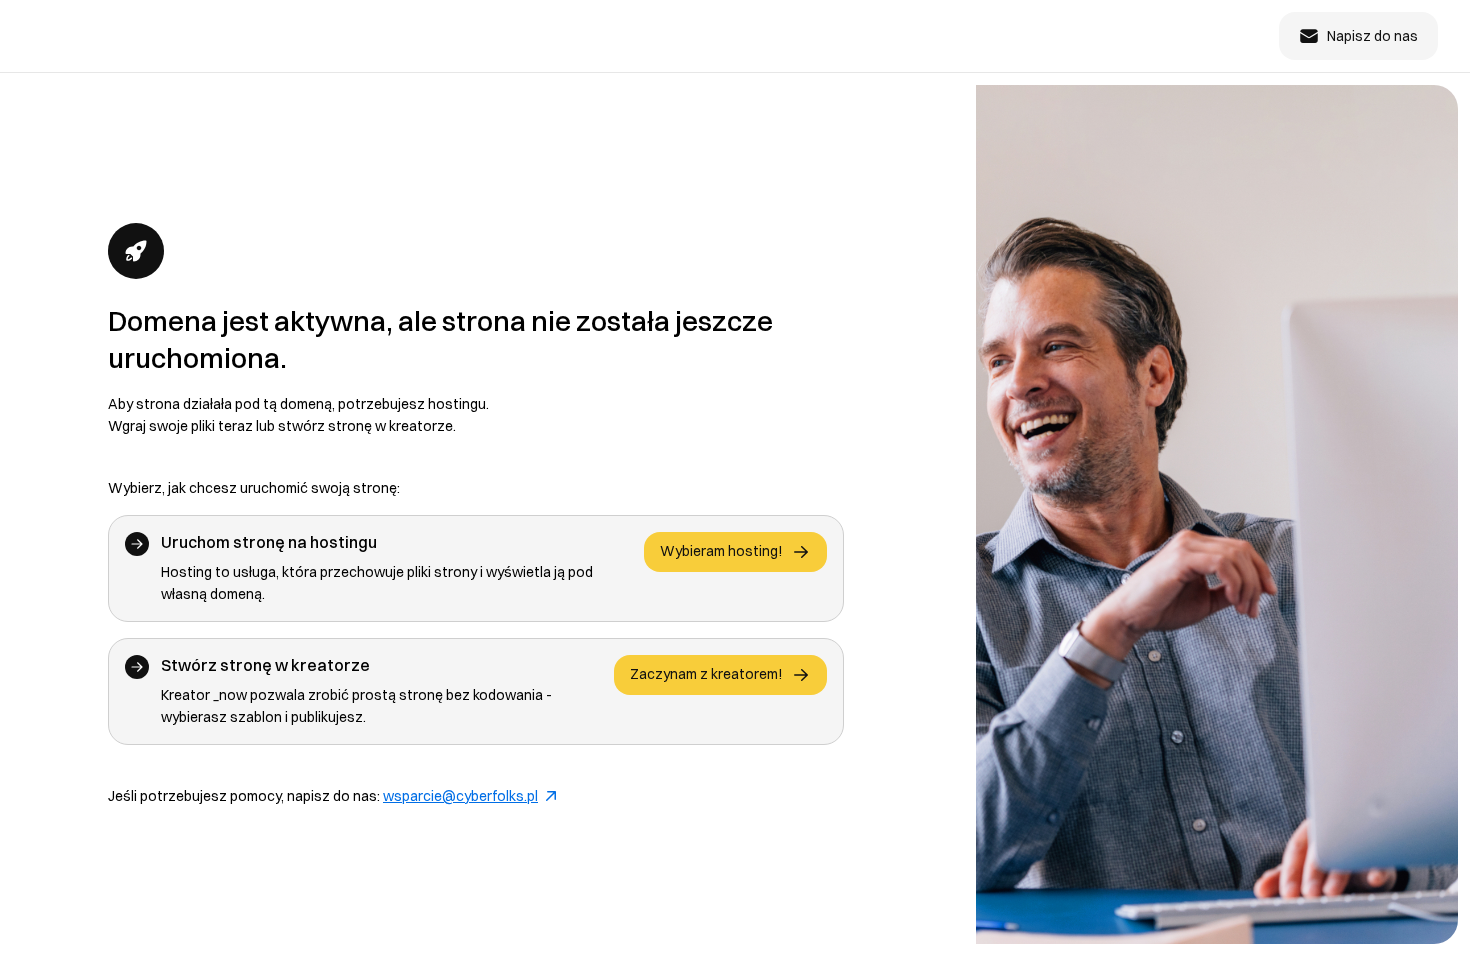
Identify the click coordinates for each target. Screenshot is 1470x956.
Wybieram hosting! (721, 551)
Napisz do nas (1372, 36)
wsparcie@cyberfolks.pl (460, 796)
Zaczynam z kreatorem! (706, 674)
